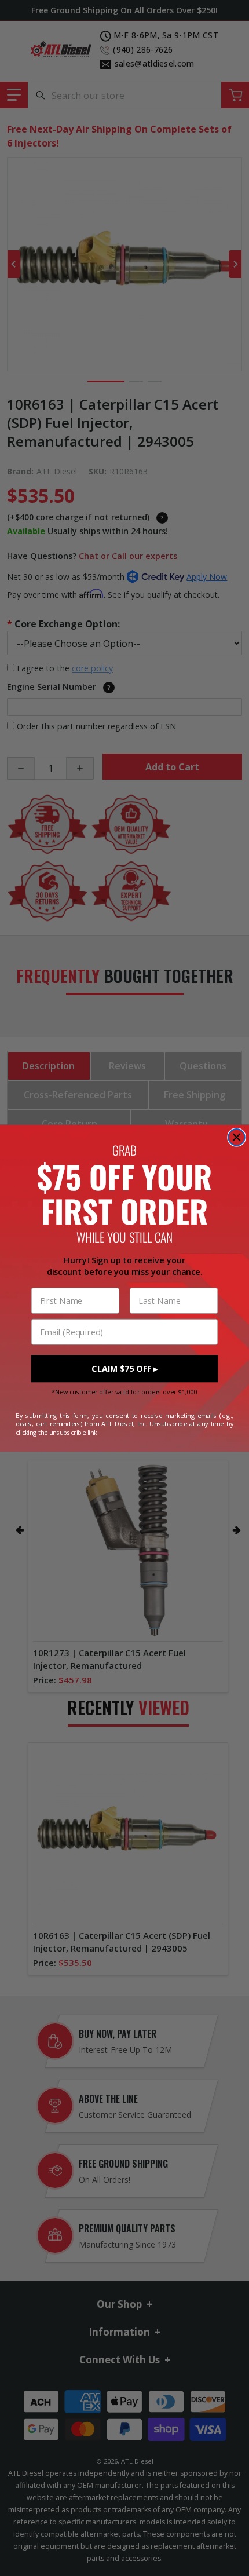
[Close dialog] (237, 1137)
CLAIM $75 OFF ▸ (124, 1369)
